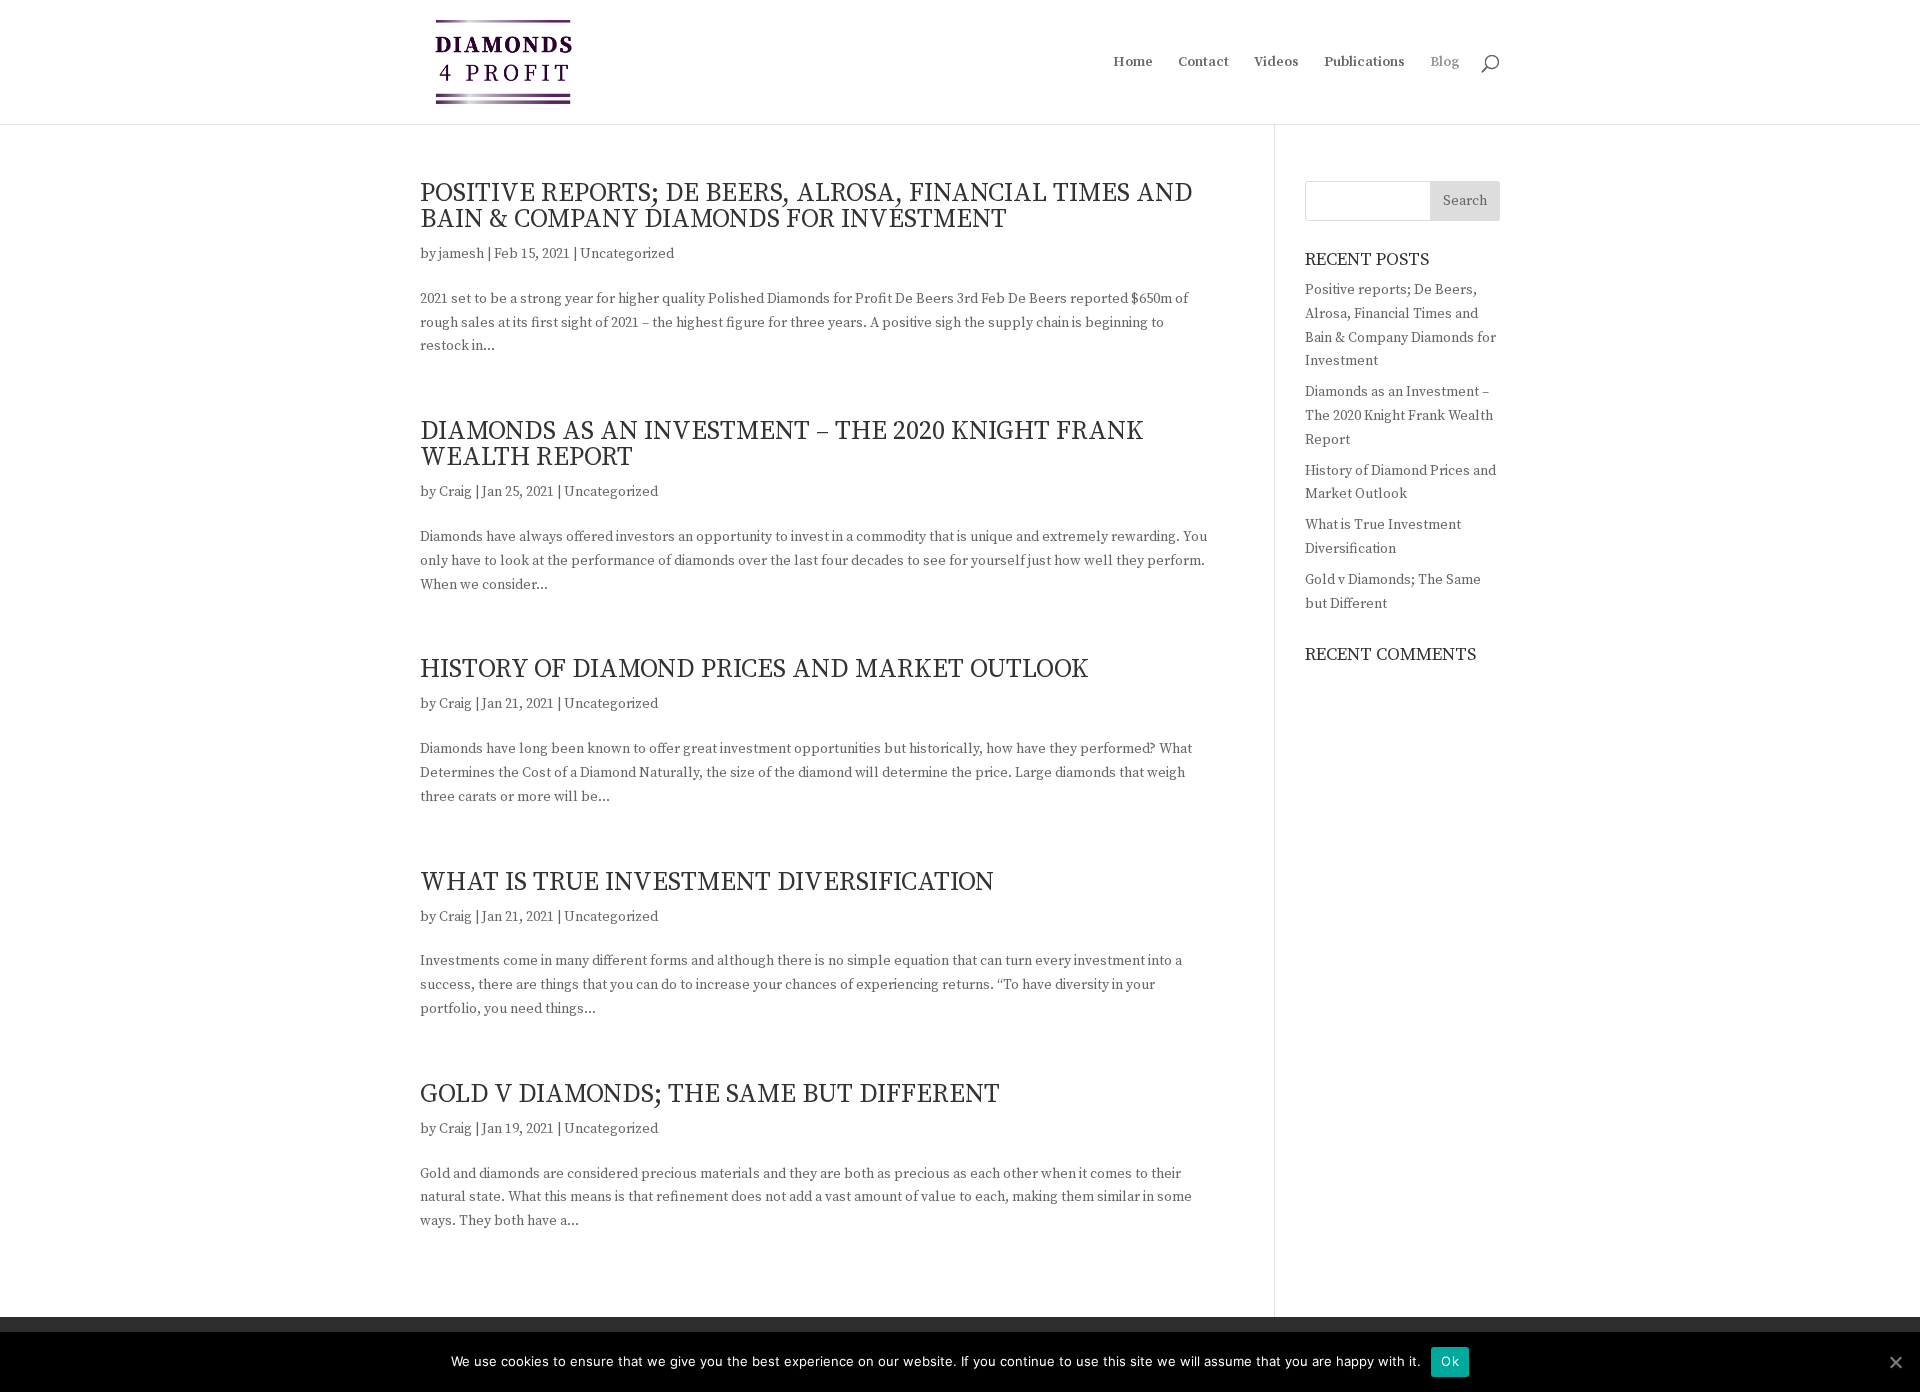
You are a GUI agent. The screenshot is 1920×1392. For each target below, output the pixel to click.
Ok (1450, 1361)
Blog (1445, 63)
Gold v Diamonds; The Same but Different (710, 1094)
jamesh (461, 254)
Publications (1364, 63)
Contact (1203, 63)
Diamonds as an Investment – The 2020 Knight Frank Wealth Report (782, 444)
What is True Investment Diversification (707, 882)
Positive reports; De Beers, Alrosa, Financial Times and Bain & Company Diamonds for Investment (806, 206)
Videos (1276, 63)
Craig (455, 492)
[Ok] (1895, 1362)
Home (1133, 63)
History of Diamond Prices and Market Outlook (754, 669)
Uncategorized (627, 254)
